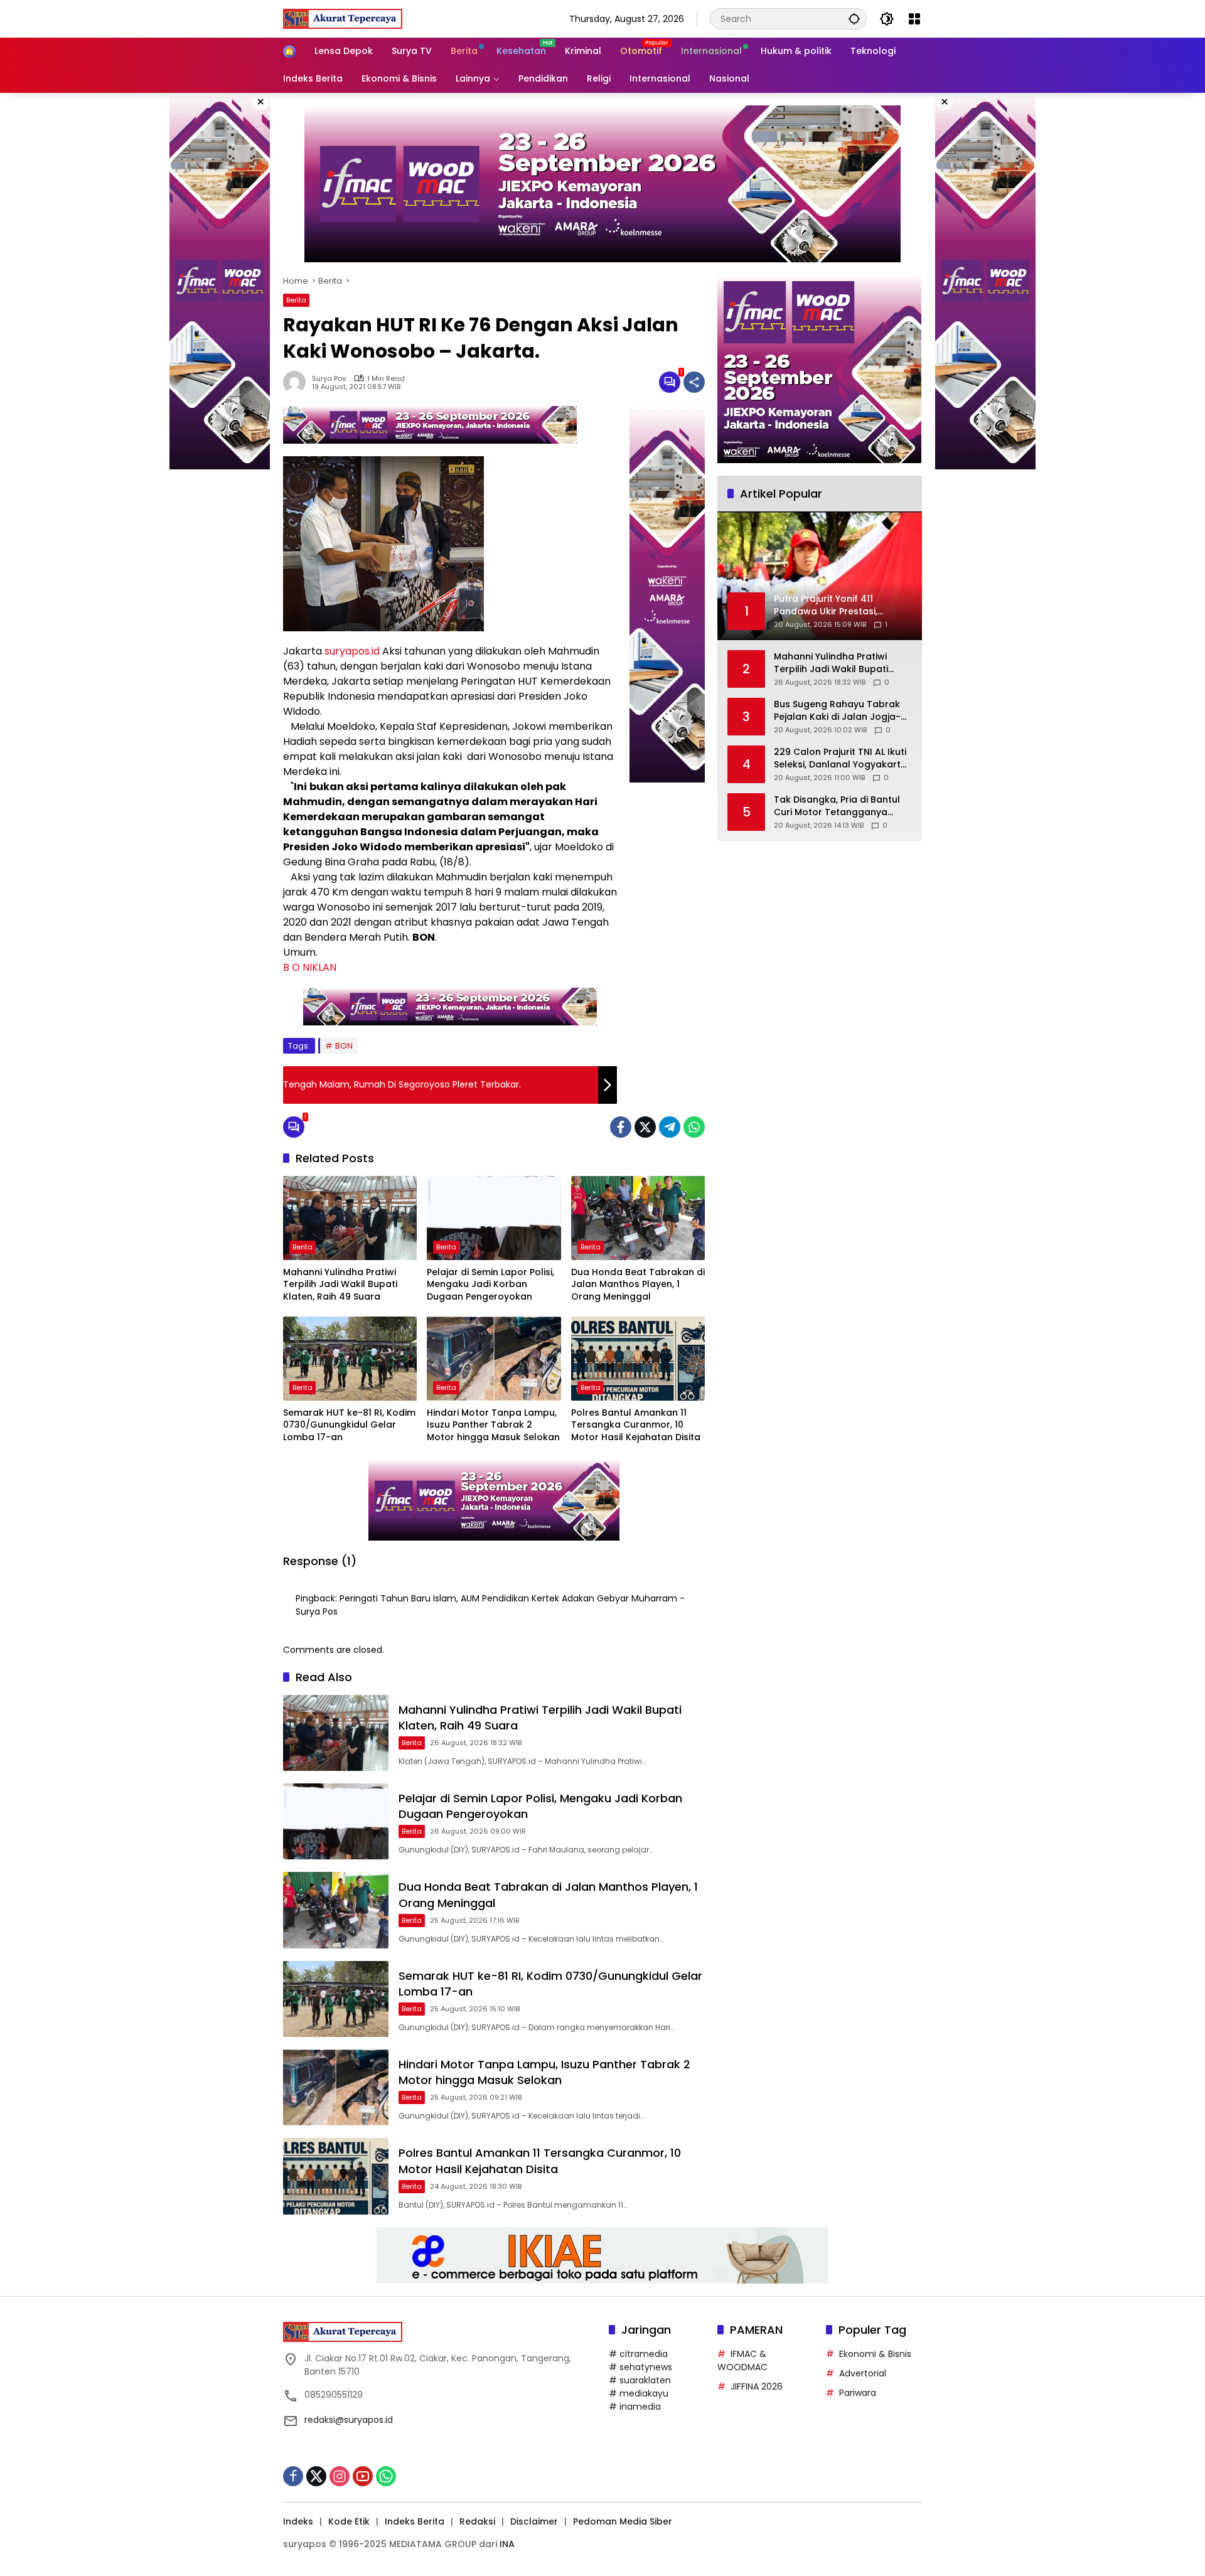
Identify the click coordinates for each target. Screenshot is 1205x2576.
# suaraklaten (640, 2380)
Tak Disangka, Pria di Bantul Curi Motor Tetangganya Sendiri (837, 806)
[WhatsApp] (694, 1127)
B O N (296, 967)
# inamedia (635, 2407)
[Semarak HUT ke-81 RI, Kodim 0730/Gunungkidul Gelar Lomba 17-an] (350, 1359)
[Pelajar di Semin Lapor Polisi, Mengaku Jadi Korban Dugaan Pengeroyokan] (494, 1218)
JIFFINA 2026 (757, 2386)
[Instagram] (340, 2476)
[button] (854, 19)
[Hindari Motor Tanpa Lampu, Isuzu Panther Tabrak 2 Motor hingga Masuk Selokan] (494, 1359)
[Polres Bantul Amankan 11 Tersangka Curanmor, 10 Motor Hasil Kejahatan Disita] (638, 1359)
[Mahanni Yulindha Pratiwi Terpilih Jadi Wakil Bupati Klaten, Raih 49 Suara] (350, 1218)
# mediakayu (639, 2393)
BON (344, 1046)
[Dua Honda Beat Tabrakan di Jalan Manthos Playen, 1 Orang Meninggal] (638, 1218)
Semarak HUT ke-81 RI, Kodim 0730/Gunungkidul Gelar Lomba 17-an (349, 1425)
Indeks (298, 2521)
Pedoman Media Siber (623, 2521)
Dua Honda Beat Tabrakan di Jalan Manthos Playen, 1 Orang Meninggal (638, 1285)
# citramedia (638, 2354)
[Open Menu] (914, 19)
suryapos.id (352, 651)
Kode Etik (349, 2521)
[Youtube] (363, 2476)
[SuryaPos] (343, 18)
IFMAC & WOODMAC (742, 2360)
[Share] (694, 382)
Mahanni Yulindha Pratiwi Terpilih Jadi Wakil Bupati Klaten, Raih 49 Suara (340, 1285)
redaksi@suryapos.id (349, 2420)
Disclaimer (534, 2521)
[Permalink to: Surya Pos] (297, 382)
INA (507, 2544)
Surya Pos (329, 379)
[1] (670, 382)
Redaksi (477, 2521)
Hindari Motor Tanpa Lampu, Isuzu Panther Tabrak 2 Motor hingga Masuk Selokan (493, 1425)
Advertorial (863, 2373)
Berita (296, 300)
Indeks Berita (415, 2521)
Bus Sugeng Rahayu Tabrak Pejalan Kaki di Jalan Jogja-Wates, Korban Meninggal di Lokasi (838, 711)
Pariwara (858, 2393)
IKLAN (323, 967)
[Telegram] (670, 1127)
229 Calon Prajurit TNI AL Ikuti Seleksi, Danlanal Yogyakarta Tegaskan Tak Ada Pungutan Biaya (840, 758)
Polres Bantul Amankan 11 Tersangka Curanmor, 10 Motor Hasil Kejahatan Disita (636, 1425)
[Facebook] (621, 1127)
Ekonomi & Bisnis (875, 2354)
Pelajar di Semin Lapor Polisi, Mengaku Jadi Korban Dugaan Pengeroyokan (490, 1285)
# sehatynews (640, 2367)
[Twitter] (645, 1127)
